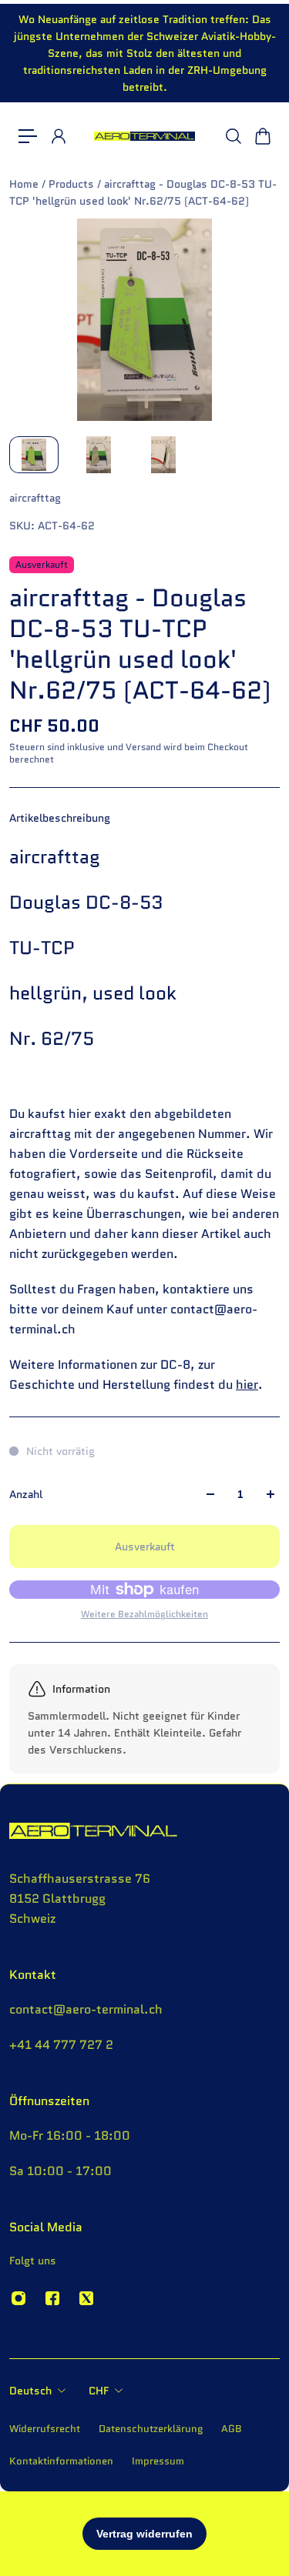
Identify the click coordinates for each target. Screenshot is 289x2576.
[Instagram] (18, 2298)
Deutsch (30, 2391)
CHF (99, 2391)
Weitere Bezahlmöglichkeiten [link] (144, 1614)
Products (73, 184)
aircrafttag (35, 498)
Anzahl (26, 1494)
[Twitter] (86, 2298)
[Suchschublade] (233, 136)
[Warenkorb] (262, 136)
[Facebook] (52, 2298)
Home (25, 184)
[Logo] (144, 137)
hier (247, 1385)
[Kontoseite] (58, 136)
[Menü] (28, 136)
